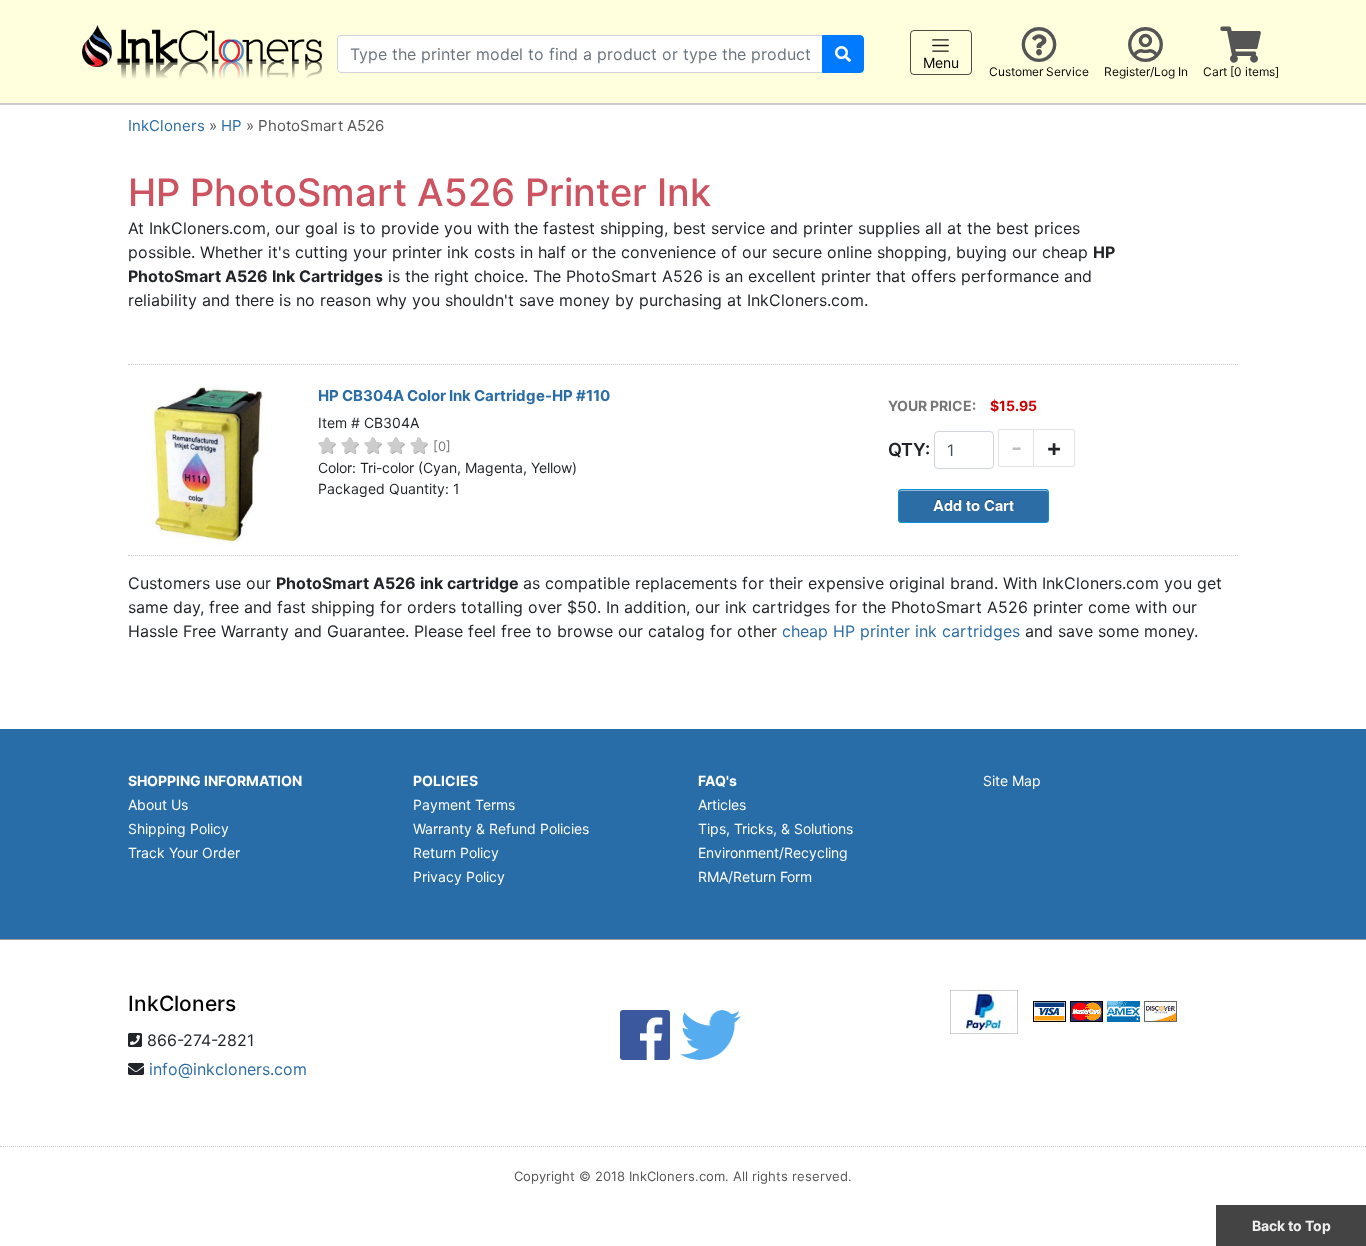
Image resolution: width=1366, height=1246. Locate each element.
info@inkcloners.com (228, 1069)
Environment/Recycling (773, 852)
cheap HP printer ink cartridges (901, 631)
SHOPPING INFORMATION (215, 780)
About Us (158, 804)
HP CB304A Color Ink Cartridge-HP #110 (464, 395)
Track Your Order (184, 852)
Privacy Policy (459, 876)
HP (231, 125)
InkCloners (166, 125)
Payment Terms (464, 804)
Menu (941, 62)
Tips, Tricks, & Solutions (775, 828)
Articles (722, 804)
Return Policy (456, 852)
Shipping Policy (178, 828)
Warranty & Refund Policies (501, 828)
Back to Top (1291, 1225)
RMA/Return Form (755, 876)
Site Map (1012, 780)
